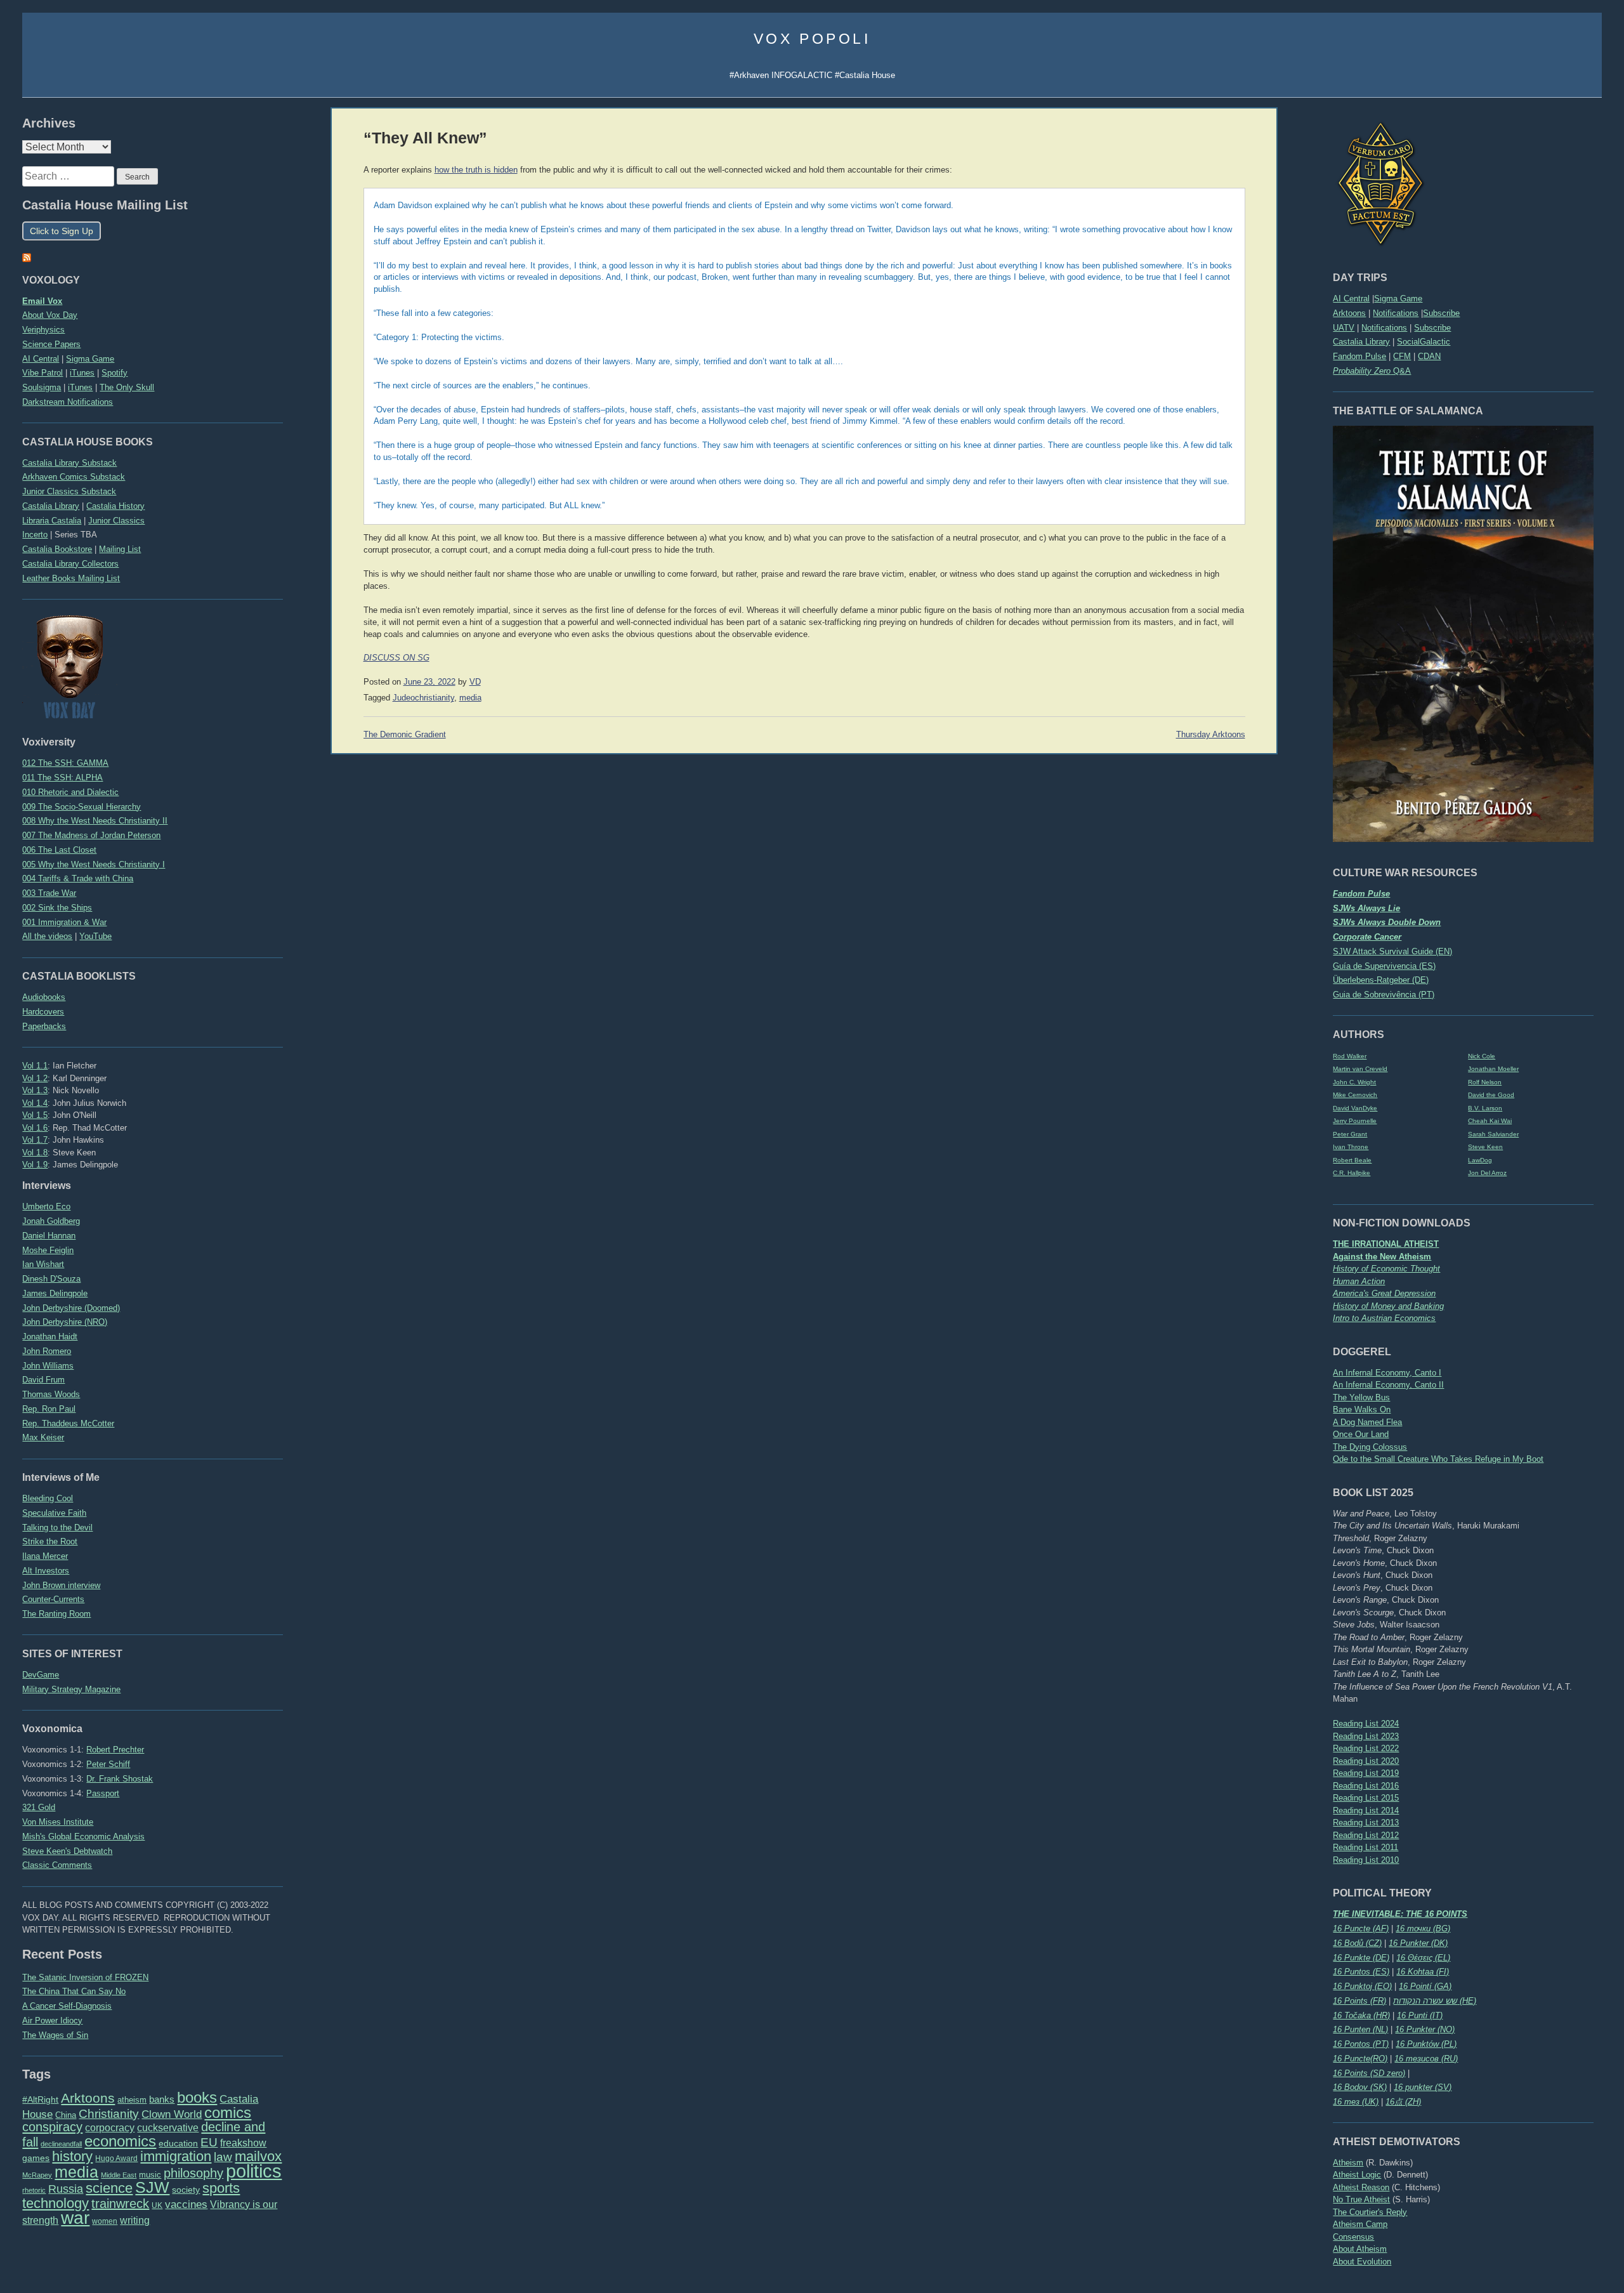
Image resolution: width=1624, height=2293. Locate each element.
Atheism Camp (1360, 2224)
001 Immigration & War (64, 922)
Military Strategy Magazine (71, 1689)
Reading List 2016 (1366, 1786)
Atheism (1348, 2163)
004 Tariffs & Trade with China (78, 878)
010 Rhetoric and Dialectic (70, 792)
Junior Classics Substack (69, 491)
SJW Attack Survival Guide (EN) (1392, 951)
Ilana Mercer (45, 1556)
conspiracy (52, 2127)
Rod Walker (1350, 1056)
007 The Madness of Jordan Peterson (91, 835)
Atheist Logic (1357, 2175)
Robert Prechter (115, 1750)
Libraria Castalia (52, 521)
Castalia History (115, 506)
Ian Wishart (43, 1264)
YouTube (95, 936)
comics (228, 2112)
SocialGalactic (1424, 342)
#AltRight (40, 2099)
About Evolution (1362, 2262)
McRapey (37, 2175)
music (150, 2175)
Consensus (1353, 2237)
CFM (1402, 356)
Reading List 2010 (1366, 1860)
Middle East (119, 2175)
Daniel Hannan (49, 1236)
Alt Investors (46, 1571)
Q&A (1372, 371)
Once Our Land (1361, 1434)
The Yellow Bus (1361, 1397)
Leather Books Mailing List (71, 578)
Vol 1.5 (35, 1115)
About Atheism (1360, 2249)
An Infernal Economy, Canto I (1387, 1373)
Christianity (109, 2113)
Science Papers (51, 344)
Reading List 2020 (1366, 1761)
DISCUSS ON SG (396, 658)
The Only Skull (127, 387)
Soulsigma (42, 387)
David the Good (1491, 1095)
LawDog (1480, 1160)
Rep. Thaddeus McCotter (68, 1423)
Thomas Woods (51, 1394)
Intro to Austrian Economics (1384, 1318)
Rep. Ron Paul (49, 1409)
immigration (176, 2156)
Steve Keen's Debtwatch (67, 1851)
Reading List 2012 (1366, 1835)
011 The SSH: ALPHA (62, 778)
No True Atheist (1361, 2199)
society (186, 2190)
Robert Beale (1352, 1160)
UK (157, 2205)
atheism (132, 2100)
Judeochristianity (423, 698)
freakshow (243, 2143)
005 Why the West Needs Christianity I (94, 864)
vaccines (186, 2204)
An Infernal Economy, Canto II (1388, 1385)
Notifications (1396, 313)
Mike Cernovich (1355, 1095)
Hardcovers (43, 1012)
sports (221, 2188)
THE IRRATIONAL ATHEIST (1386, 1244)
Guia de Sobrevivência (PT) (1384, 995)
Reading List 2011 (1365, 1847)
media (76, 2172)
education (178, 2143)
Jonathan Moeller (1493, 1069)
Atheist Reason (1361, 2187)
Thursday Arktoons (1211, 735)
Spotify (115, 373)
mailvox (258, 2156)
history (72, 2156)
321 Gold (39, 1807)
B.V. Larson (1485, 1108)
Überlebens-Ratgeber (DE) (1381, 980)
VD (475, 682)
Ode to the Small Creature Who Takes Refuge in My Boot (1438, 1459)
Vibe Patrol (43, 373)
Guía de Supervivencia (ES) (1384, 966)
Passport (103, 1793)
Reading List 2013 (1366, 1823)
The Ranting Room (56, 1614)
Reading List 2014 (1366, 1810)
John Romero (47, 1351)
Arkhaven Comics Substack (74, 477)
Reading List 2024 (1366, 1724)
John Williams (48, 1366)
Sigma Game (1398, 299)
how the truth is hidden (476, 170)
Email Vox (42, 301)
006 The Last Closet (59, 850)
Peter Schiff (108, 1764)
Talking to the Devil (57, 1528)
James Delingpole (55, 1293)
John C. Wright (1354, 1082)
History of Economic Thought (1386, 1269)
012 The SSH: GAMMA (65, 763)
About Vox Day (50, 315)
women (105, 2221)
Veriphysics (43, 330)
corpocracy (110, 2128)
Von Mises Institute (58, 1822)
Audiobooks (44, 997)
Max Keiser (43, 1437)
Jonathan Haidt (50, 1337)
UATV (1344, 328)
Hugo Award (116, 2158)
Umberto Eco (46, 1206)
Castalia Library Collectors (70, 564)
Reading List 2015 (1366, 1798)
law (223, 2157)
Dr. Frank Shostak (120, 1779)
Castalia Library (1361, 342)
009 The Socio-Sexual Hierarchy (82, 807)
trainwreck (120, 2204)
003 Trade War (49, 893)
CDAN (1429, 356)
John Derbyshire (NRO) (65, 1322)
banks (162, 2099)
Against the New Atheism (1382, 1257)
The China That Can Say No (74, 1991)
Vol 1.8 (35, 1153)
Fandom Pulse (1359, 356)
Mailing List (120, 549)
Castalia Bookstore (57, 549)
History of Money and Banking (1388, 1306)
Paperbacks (44, 1026)
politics (254, 2171)
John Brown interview (61, 1585)
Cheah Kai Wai (1490, 1121)
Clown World (172, 2114)
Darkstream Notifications (68, 402)
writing (135, 2220)
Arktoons (1349, 313)
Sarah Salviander (1493, 1134)
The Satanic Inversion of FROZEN (85, 1977)
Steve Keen (1485, 1147)
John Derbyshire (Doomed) (71, 1308)
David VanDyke (1355, 1108)
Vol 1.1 (35, 1066)
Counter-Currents (53, 1599)
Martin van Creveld (1360, 1069)
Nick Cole (1482, 1056)
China (66, 2115)
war (75, 2217)
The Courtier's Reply (1370, 2212)
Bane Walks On (1362, 1409)
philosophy (193, 2173)
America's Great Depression (1384, 1293)
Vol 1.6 (35, 1128)
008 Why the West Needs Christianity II (95, 821)
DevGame (41, 1675)
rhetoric (34, 2190)
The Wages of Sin (55, 2035)
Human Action (1359, 1281)
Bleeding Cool (48, 1498)
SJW (152, 2187)
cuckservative (168, 2128)
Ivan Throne (1351, 1147)
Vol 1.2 (35, 1078)
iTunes (82, 373)
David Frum (43, 1380)
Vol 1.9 (35, 1165)
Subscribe (1441, 313)
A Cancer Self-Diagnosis (67, 2006)
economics (120, 2141)
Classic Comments (57, 1865)
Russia (66, 2189)
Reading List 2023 (1366, 1736)
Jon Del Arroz (1487, 1173)
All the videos (47, 936)
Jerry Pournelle (1355, 1121)
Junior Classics (116, 521)
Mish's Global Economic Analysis (83, 1836)
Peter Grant (1350, 1134)
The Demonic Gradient (405, 735)
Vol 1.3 (35, 1090)
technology (56, 2203)
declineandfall (61, 2144)
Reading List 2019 (1366, 1773)
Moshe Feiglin (48, 1250)
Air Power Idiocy (52, 2020)
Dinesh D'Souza (51, 1279)
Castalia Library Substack (69, 463)
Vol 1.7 (35, 1140)
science (109, 2188)
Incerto (35, 535)
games (36, 2158)
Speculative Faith (54, 1513)
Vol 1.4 (35, 1103)
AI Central (1351, 299)
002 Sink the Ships (57, 908)
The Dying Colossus (1370, 1447)
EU (209, 2142)
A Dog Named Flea (1367, 1422)
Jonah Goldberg (51, 1221)
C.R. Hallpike (1352, 1173)
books (197, 2097)
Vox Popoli (812, 39)
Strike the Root (50, 1541)
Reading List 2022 (1366, 1748)
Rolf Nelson (1485, 1082)
